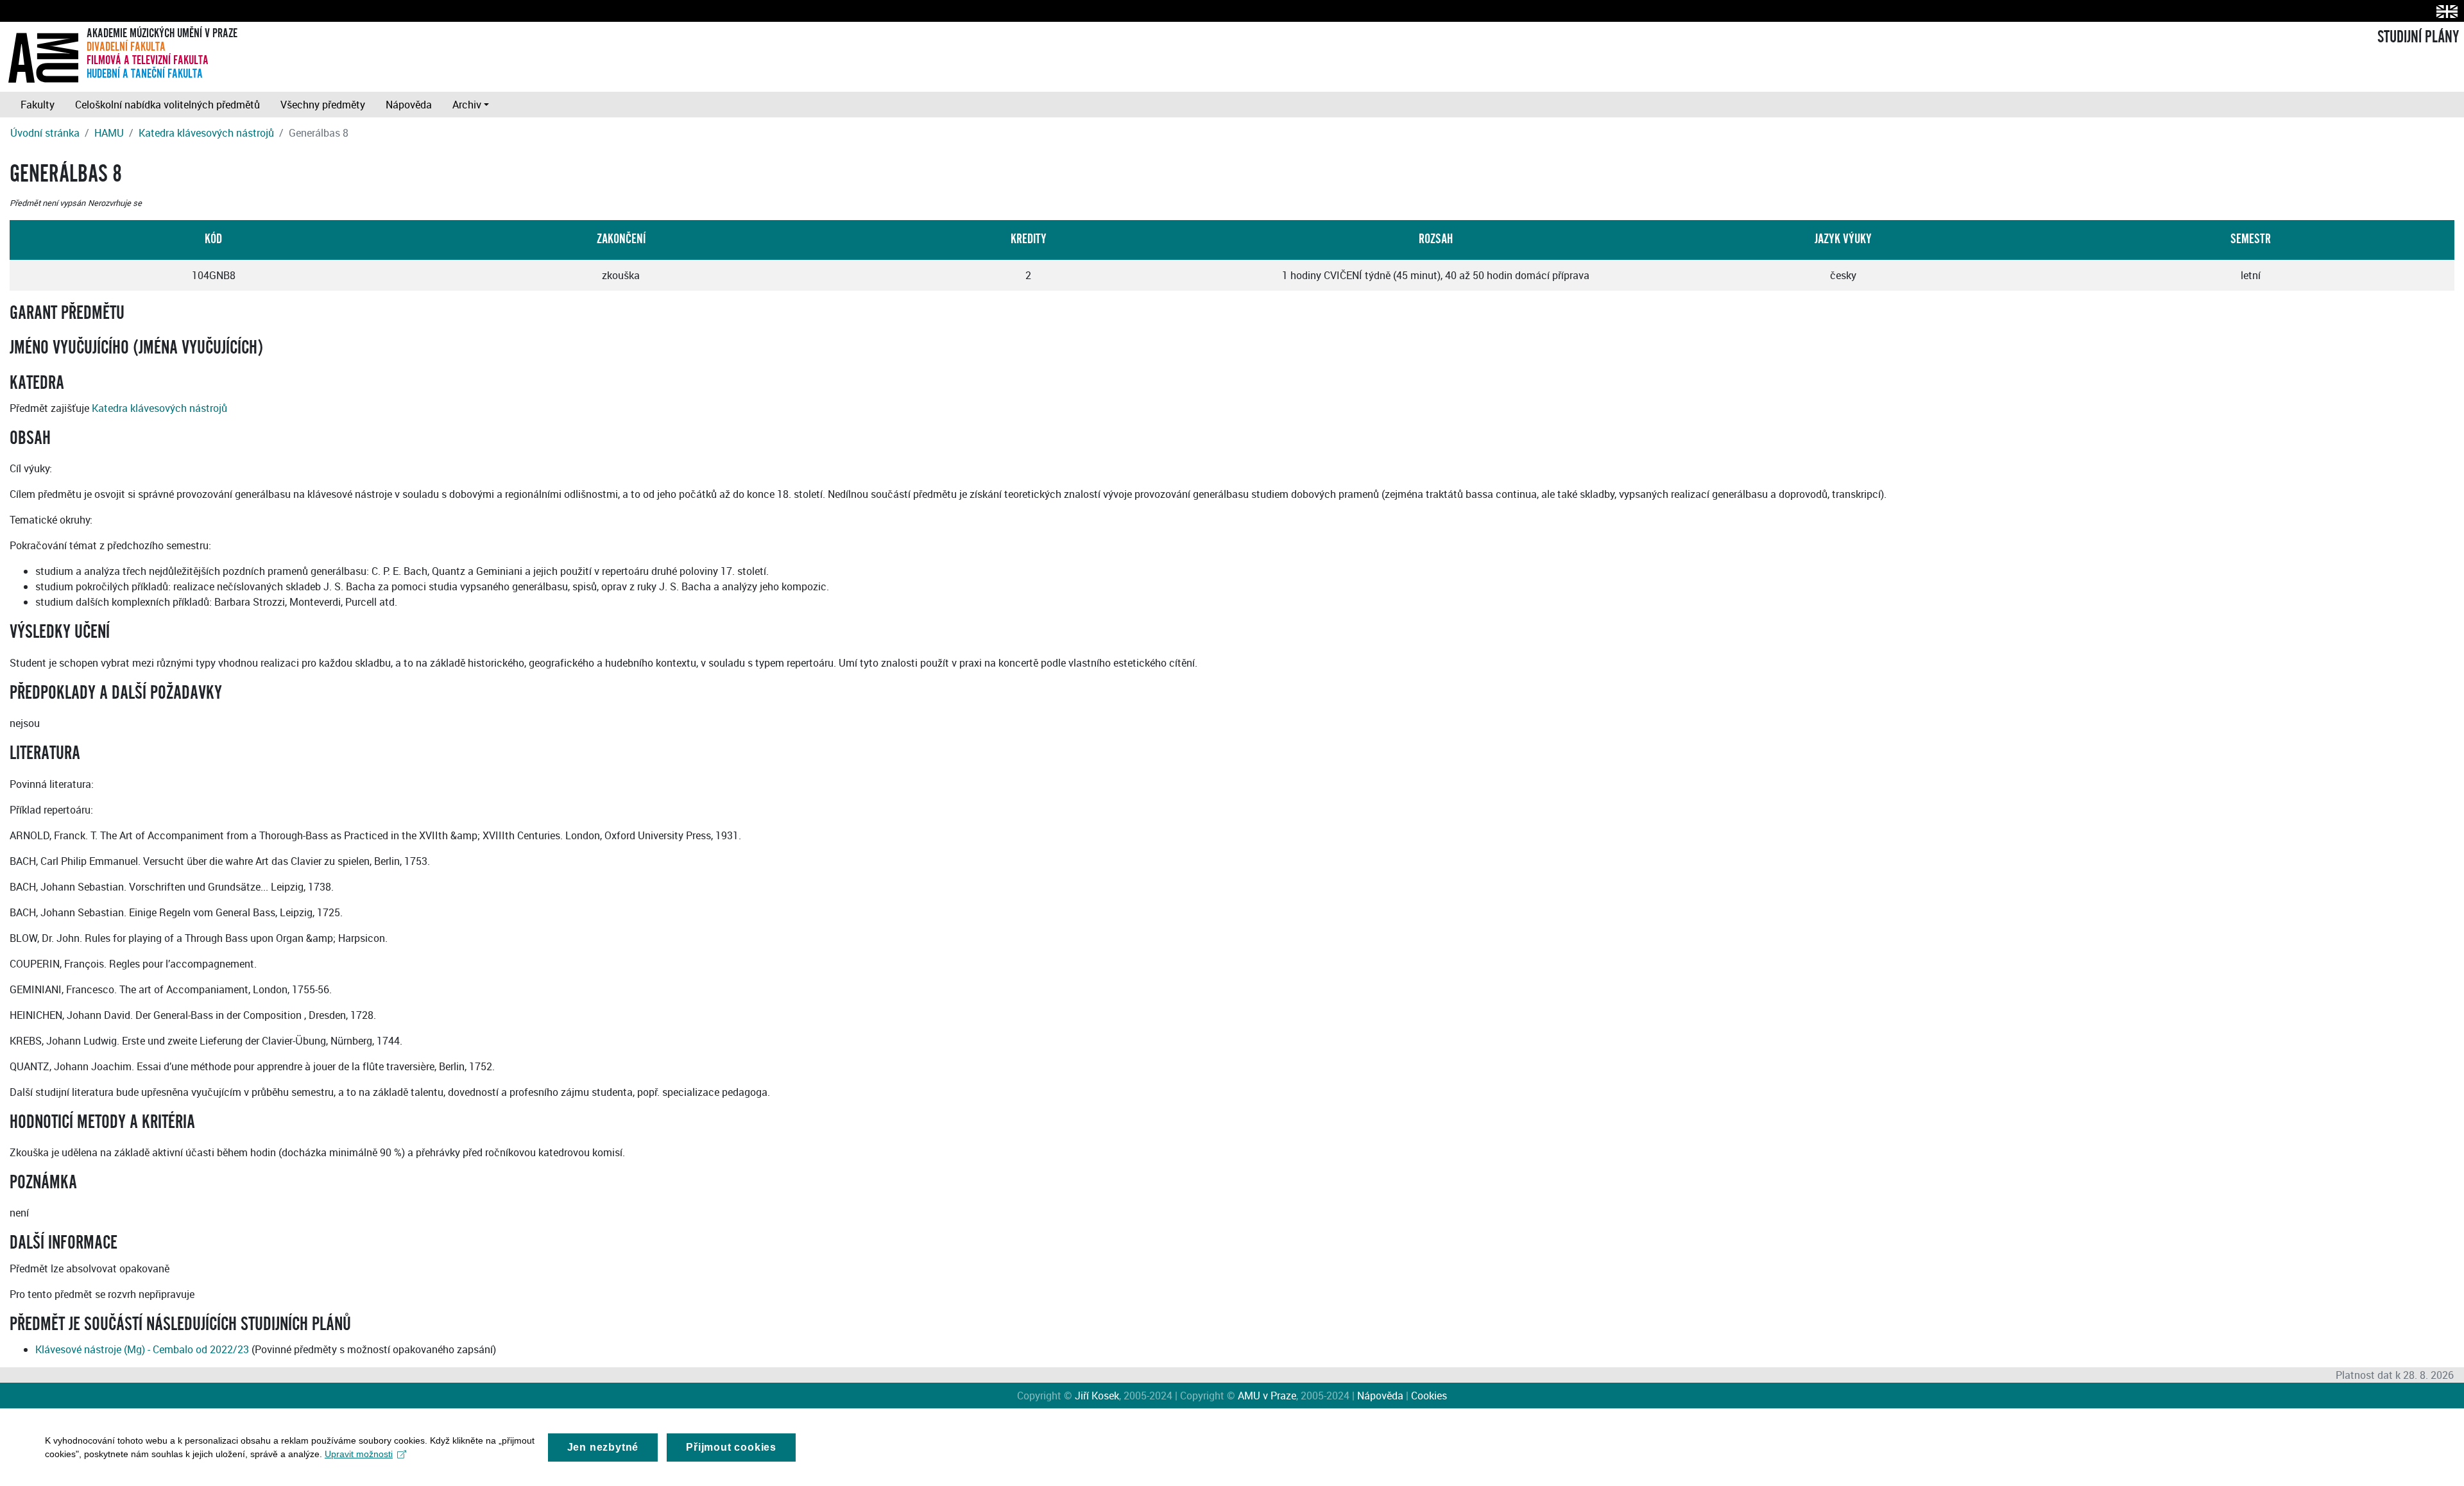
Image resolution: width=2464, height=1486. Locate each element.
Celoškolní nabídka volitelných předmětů (167, 105)
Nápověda (409, 105)
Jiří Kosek (1097, 1396)
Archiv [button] (467, 105)
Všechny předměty (323, 105)
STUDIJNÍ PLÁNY (2418, 37)
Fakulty (38, 105)
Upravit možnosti (359, 1454)
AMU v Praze (1267, 1396)
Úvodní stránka (45, 133)
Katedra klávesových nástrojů (206, 133)
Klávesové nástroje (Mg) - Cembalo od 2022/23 (142, 1349)
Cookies (1429, 1396)
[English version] (2444, 11)
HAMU (109, 133)
